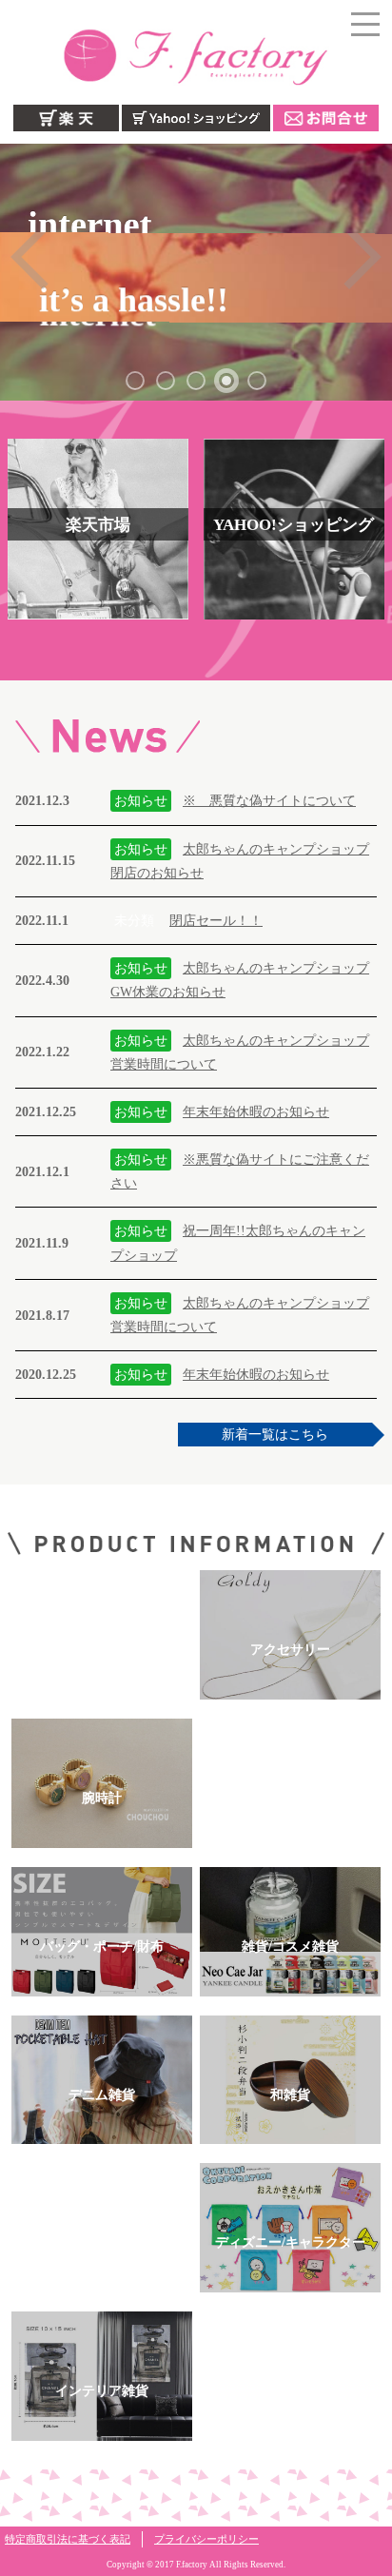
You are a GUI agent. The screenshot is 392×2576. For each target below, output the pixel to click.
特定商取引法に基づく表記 (68, 2539)
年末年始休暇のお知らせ (256, 1112)
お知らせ (141, 801)
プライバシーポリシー (206, 2539)
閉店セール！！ (216, 921)
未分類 (134, 921)
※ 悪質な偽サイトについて (269, 801)
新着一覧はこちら (275, 1435)
